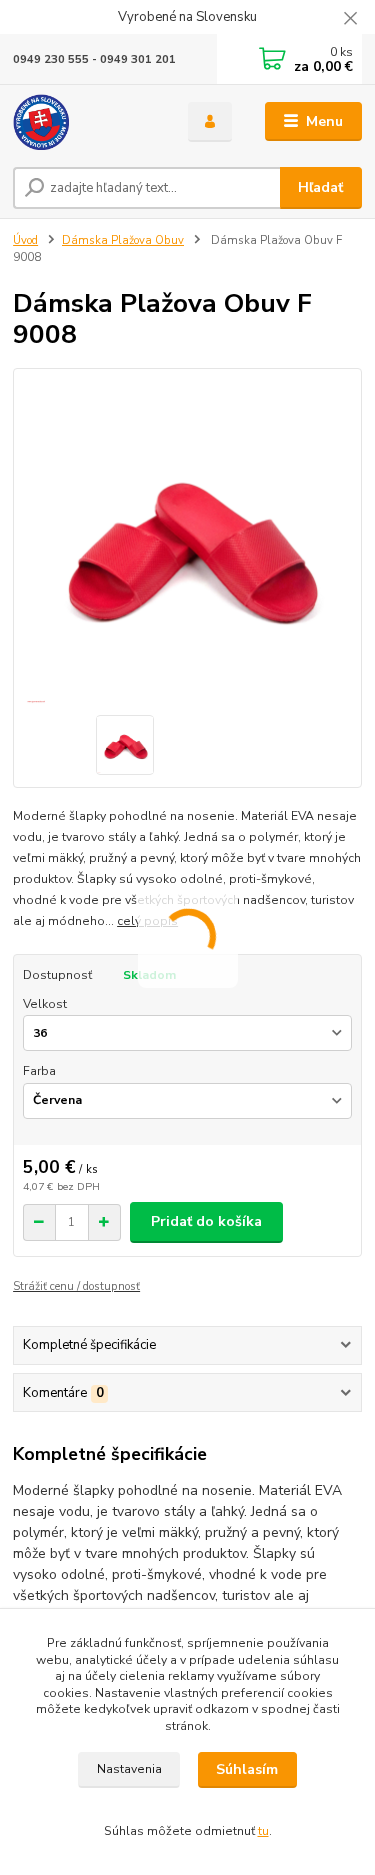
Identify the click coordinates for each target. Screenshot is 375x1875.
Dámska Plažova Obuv (123, 240)
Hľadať (320, 187)
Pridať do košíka (206, 1221)
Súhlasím (247, 1769)
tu (263, 1831)
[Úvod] (85, 122)
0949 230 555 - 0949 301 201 (94, 59)
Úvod (25, 240)
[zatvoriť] (350, 20)
